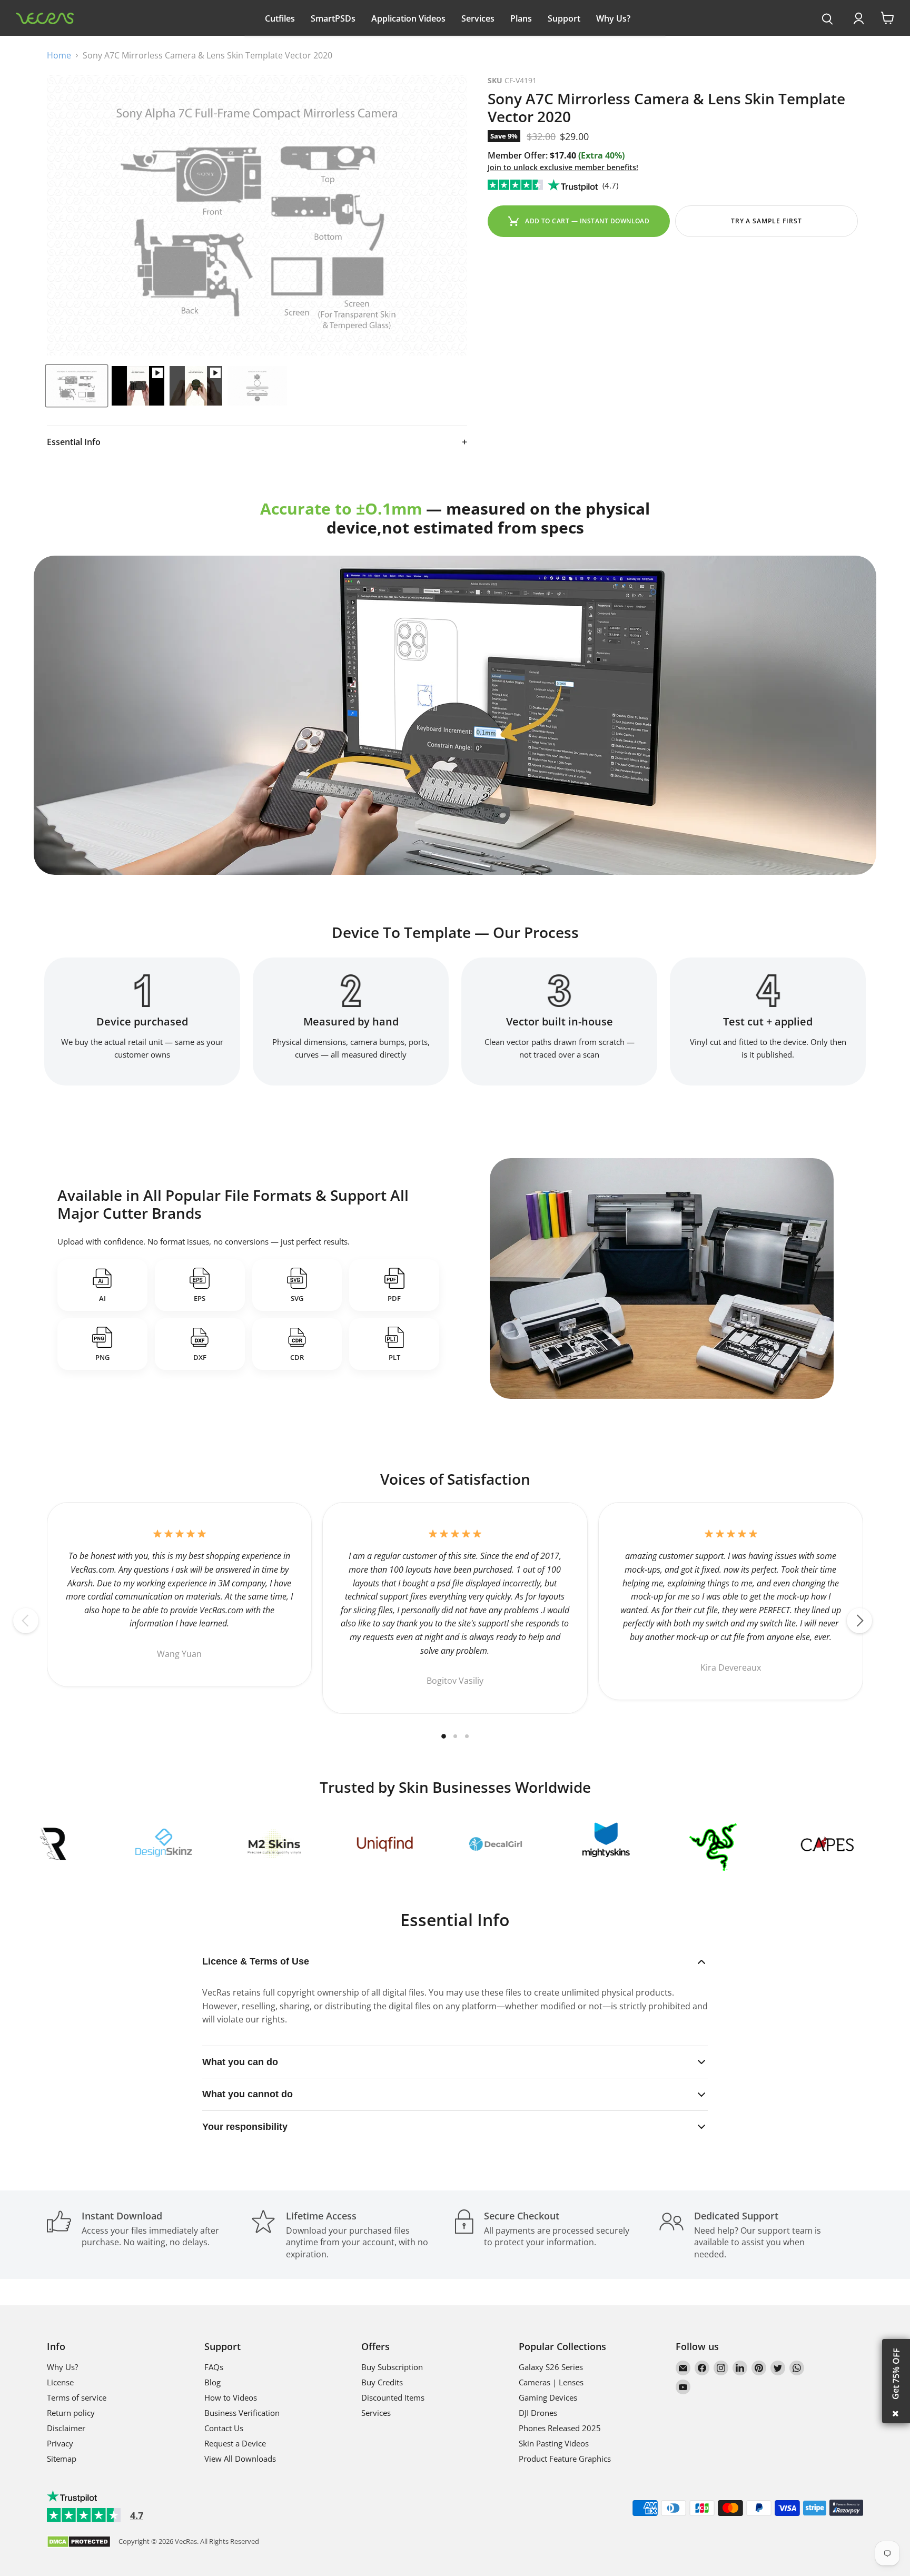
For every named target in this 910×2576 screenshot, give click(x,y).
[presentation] (828, 19)
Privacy (60, 2443)
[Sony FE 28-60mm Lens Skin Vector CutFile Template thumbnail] (257, 386)
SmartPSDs (333, 18)
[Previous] (26, 1621)
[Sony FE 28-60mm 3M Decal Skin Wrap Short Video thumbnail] (196, 386)
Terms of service (77, 2397)
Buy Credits (382, 2382)
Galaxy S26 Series (551, 2367)
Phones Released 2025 (560, 2428)
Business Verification (242, 2413)
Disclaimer (66, 2428)
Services (478, 18)
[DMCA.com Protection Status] (79, 2543)
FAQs (214, 2367)
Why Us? (613, 18)
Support (564, 18)
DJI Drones (538, 2413)
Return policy (71, 2413)
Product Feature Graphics (565, 2459)
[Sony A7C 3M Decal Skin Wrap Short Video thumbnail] (138, 386)
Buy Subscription (392, 2367)
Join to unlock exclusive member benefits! (563, 167)
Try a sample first (766, 221)
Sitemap (62, 2459)
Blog (212, 2382)
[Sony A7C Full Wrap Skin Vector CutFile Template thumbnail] (77, 386)
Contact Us (224, 2428)
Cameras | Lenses (551, 2382)
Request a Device (235, 2443)
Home (59, 55)
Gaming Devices (548, 2397)
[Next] (859, 1621)
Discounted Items (393, 2397)
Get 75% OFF (896, 2374)
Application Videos (408, 18)
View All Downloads (240, 2459)
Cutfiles (280, 18)
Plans (521, 18)
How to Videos (231, 2397)
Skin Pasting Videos (554, 2443)
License (60, 2382)
